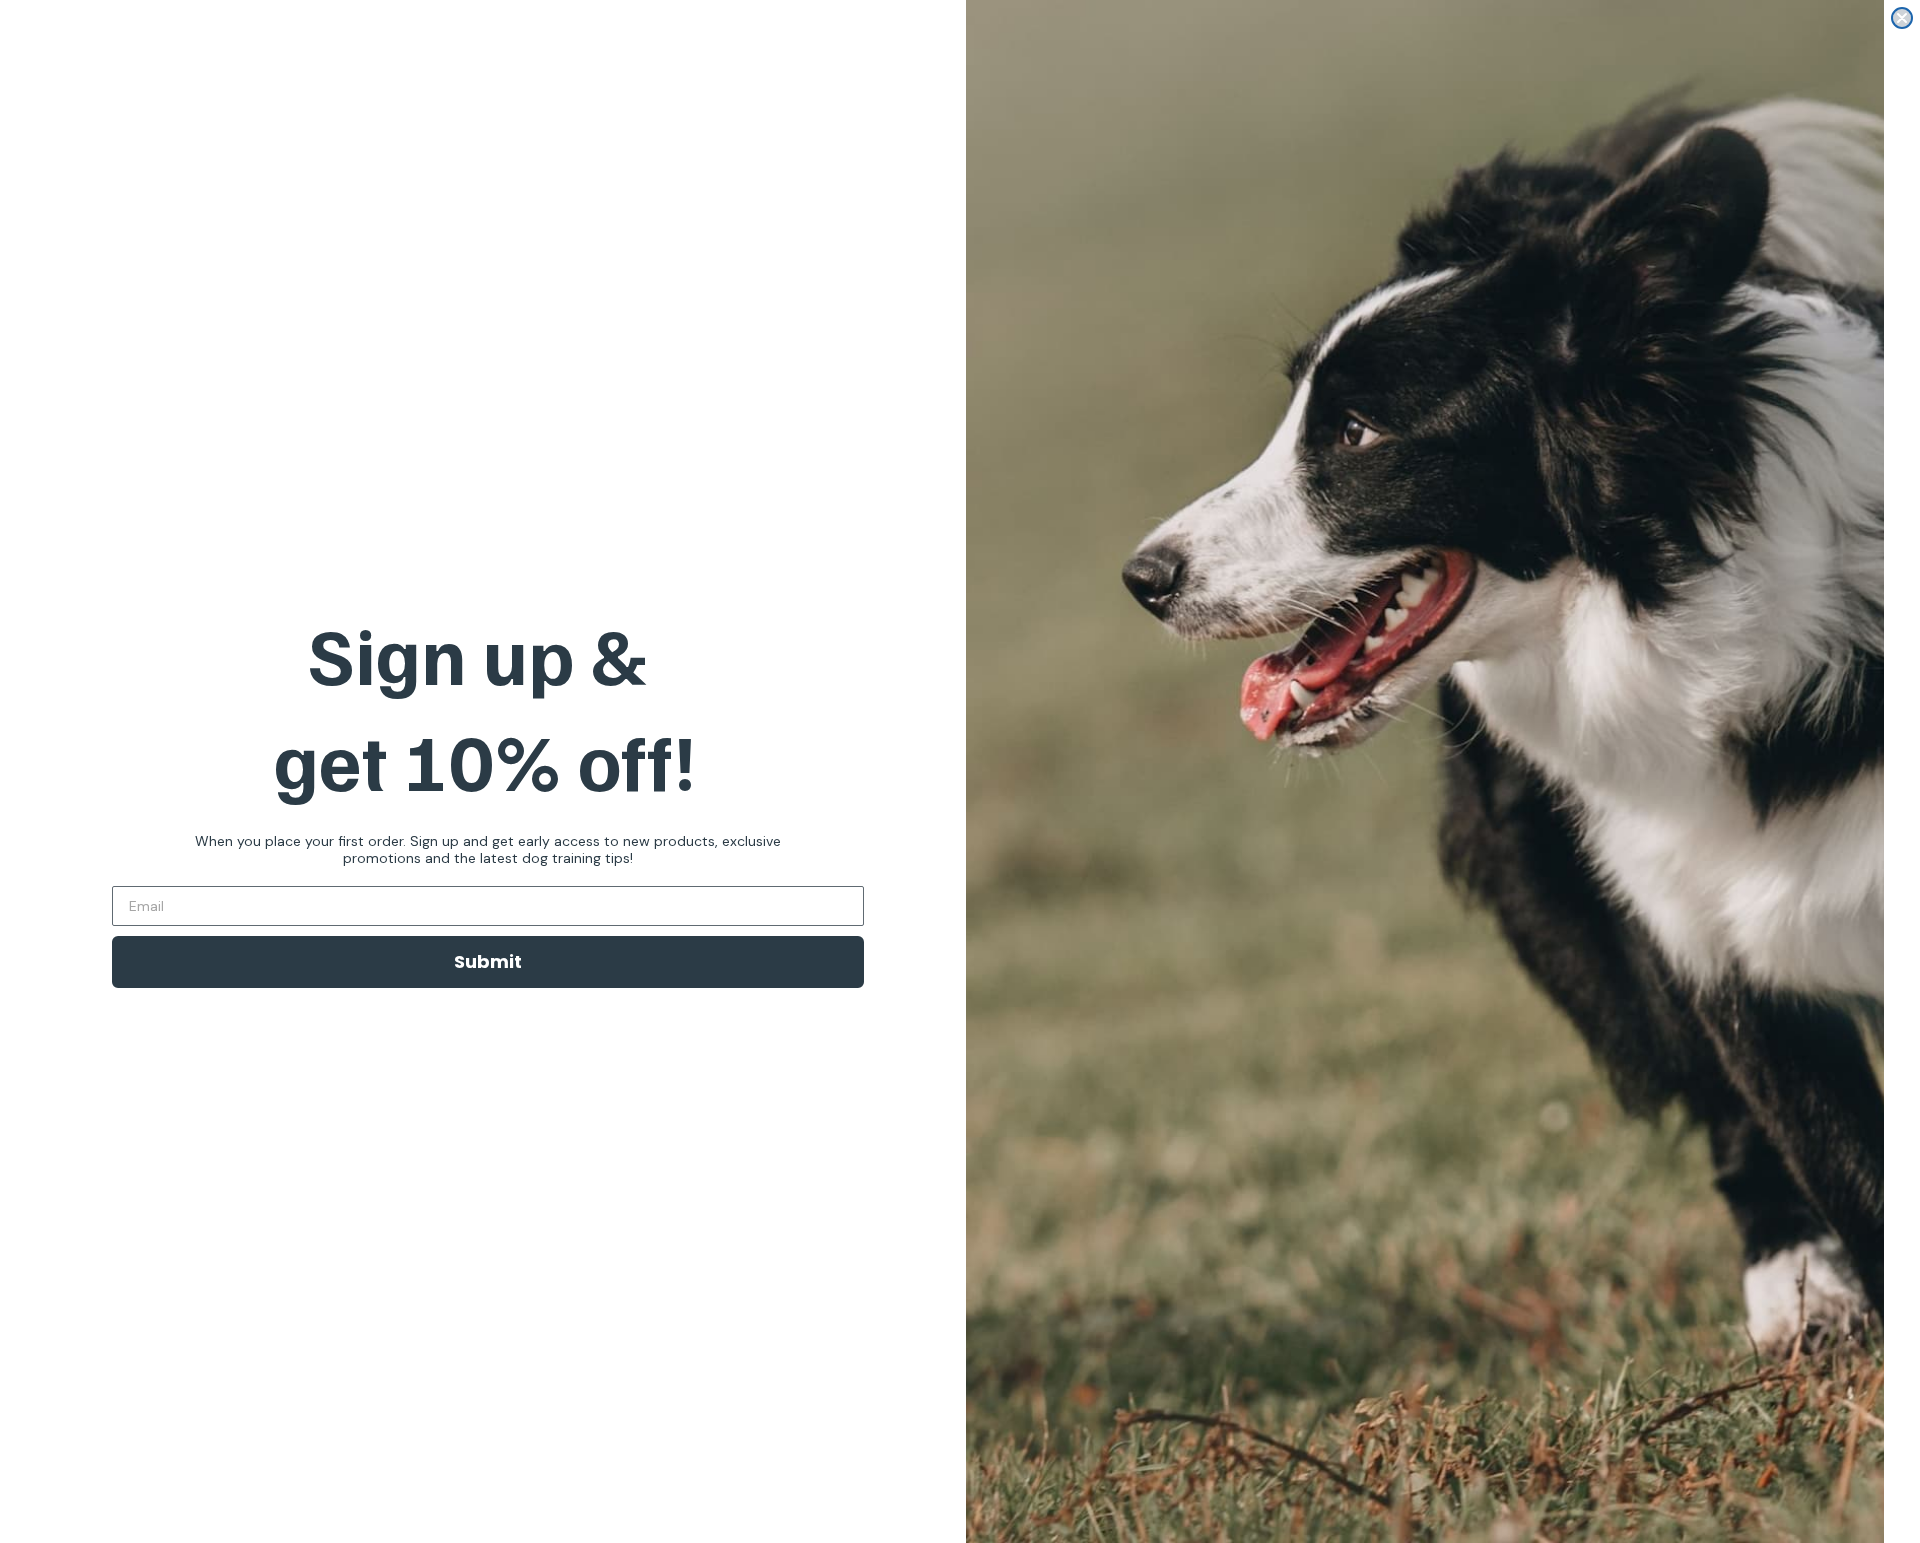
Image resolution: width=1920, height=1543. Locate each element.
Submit (488, 961)
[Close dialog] (1902, 18)
